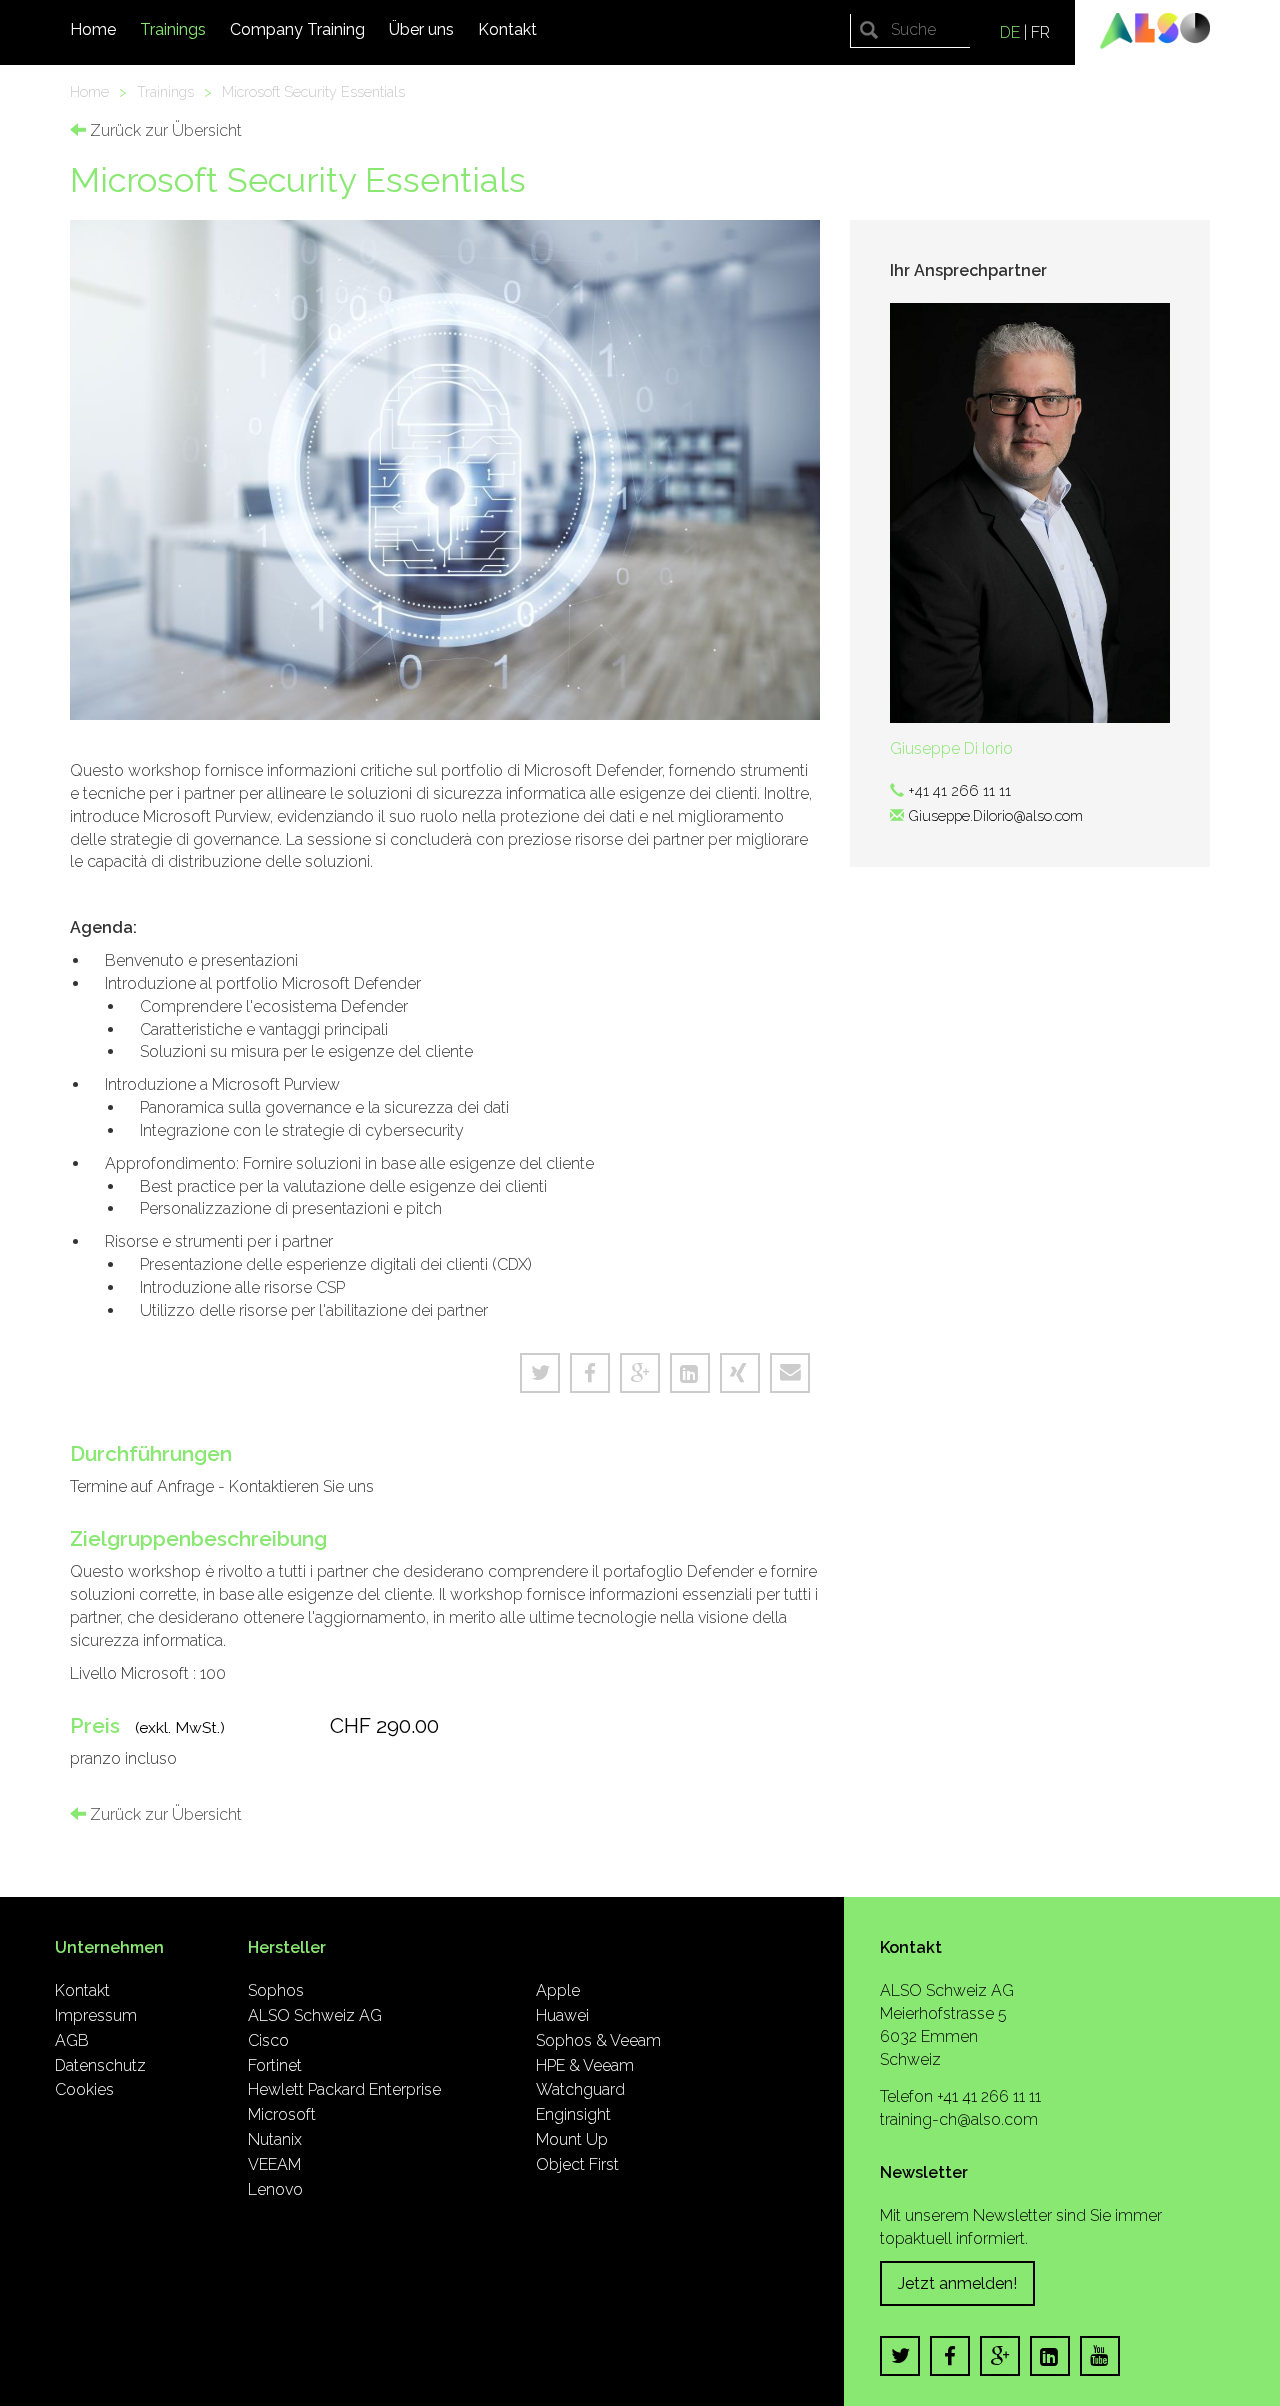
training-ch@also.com (959, 2119)
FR (1040, 32)
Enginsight (573, 2114)
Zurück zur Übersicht (164, 130)
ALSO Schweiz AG (315, 2015)
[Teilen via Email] (790, 1373)
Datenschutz (100, 2065)
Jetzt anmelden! (957, 2283)
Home (93, 29)
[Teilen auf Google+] (640, 1373)
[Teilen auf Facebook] (590, 1373)
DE (1010, 32)
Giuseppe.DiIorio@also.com (995, 815)
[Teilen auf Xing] (740, 1373)
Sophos (276, 1990)
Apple (558, 1990)
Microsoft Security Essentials (313, 91)
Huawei (562, 2015)
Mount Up (572, 2139)
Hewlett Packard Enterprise (344, 2089)
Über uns (421, 29)
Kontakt (507, 29)
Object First (577, 2164)
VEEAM (274, 2164)
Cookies (84, 2089)
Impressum (96, 2015)
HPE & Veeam (585, 2065)
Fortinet (275, 2065)
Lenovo (275, 2189)
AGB (72, 2040)
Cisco (268, 2040)
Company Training (297, 29)
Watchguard (580, 2089)
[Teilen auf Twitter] (540, 1373)
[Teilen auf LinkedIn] (690, 1373)
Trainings (173, 29)
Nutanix (275, 2139)
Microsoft (282, 2114)
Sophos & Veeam (598, 2040)
